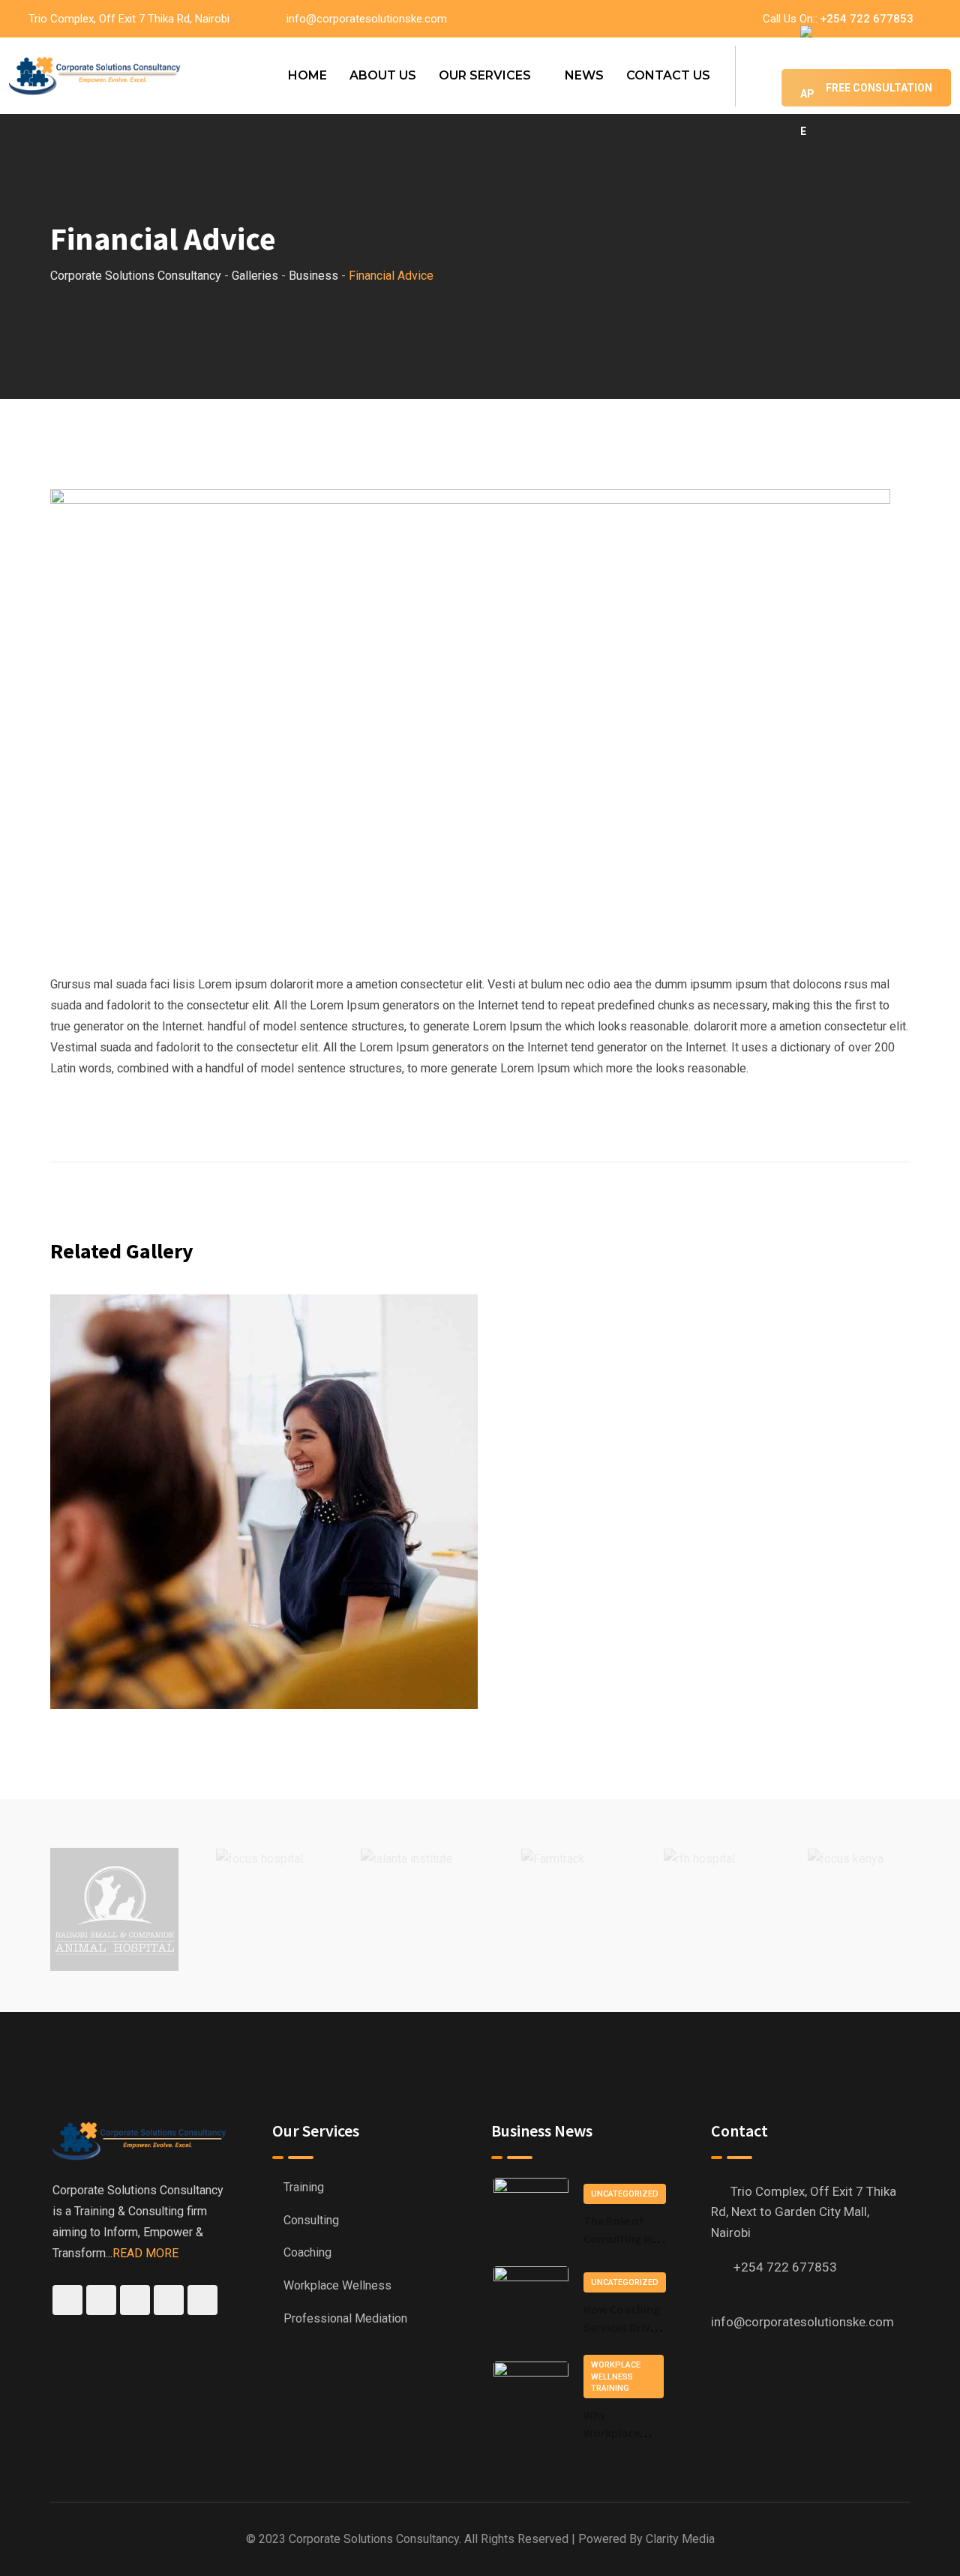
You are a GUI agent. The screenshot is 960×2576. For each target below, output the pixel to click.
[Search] (758, 75)
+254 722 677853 (867, 19)
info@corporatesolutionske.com (367, 19)
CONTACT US (668, 75)
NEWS (584, 75)
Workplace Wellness (337, 2285)
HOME (307, 75)
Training (304, 2187)
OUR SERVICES (485, 75)
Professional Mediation (345, 2318)
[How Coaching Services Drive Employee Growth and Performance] (531, 2303)
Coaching (307, 2252)
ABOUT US (383, 75)
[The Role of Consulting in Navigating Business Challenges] (531, 2215)
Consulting (311, 2220)
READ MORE (145, 2253)
